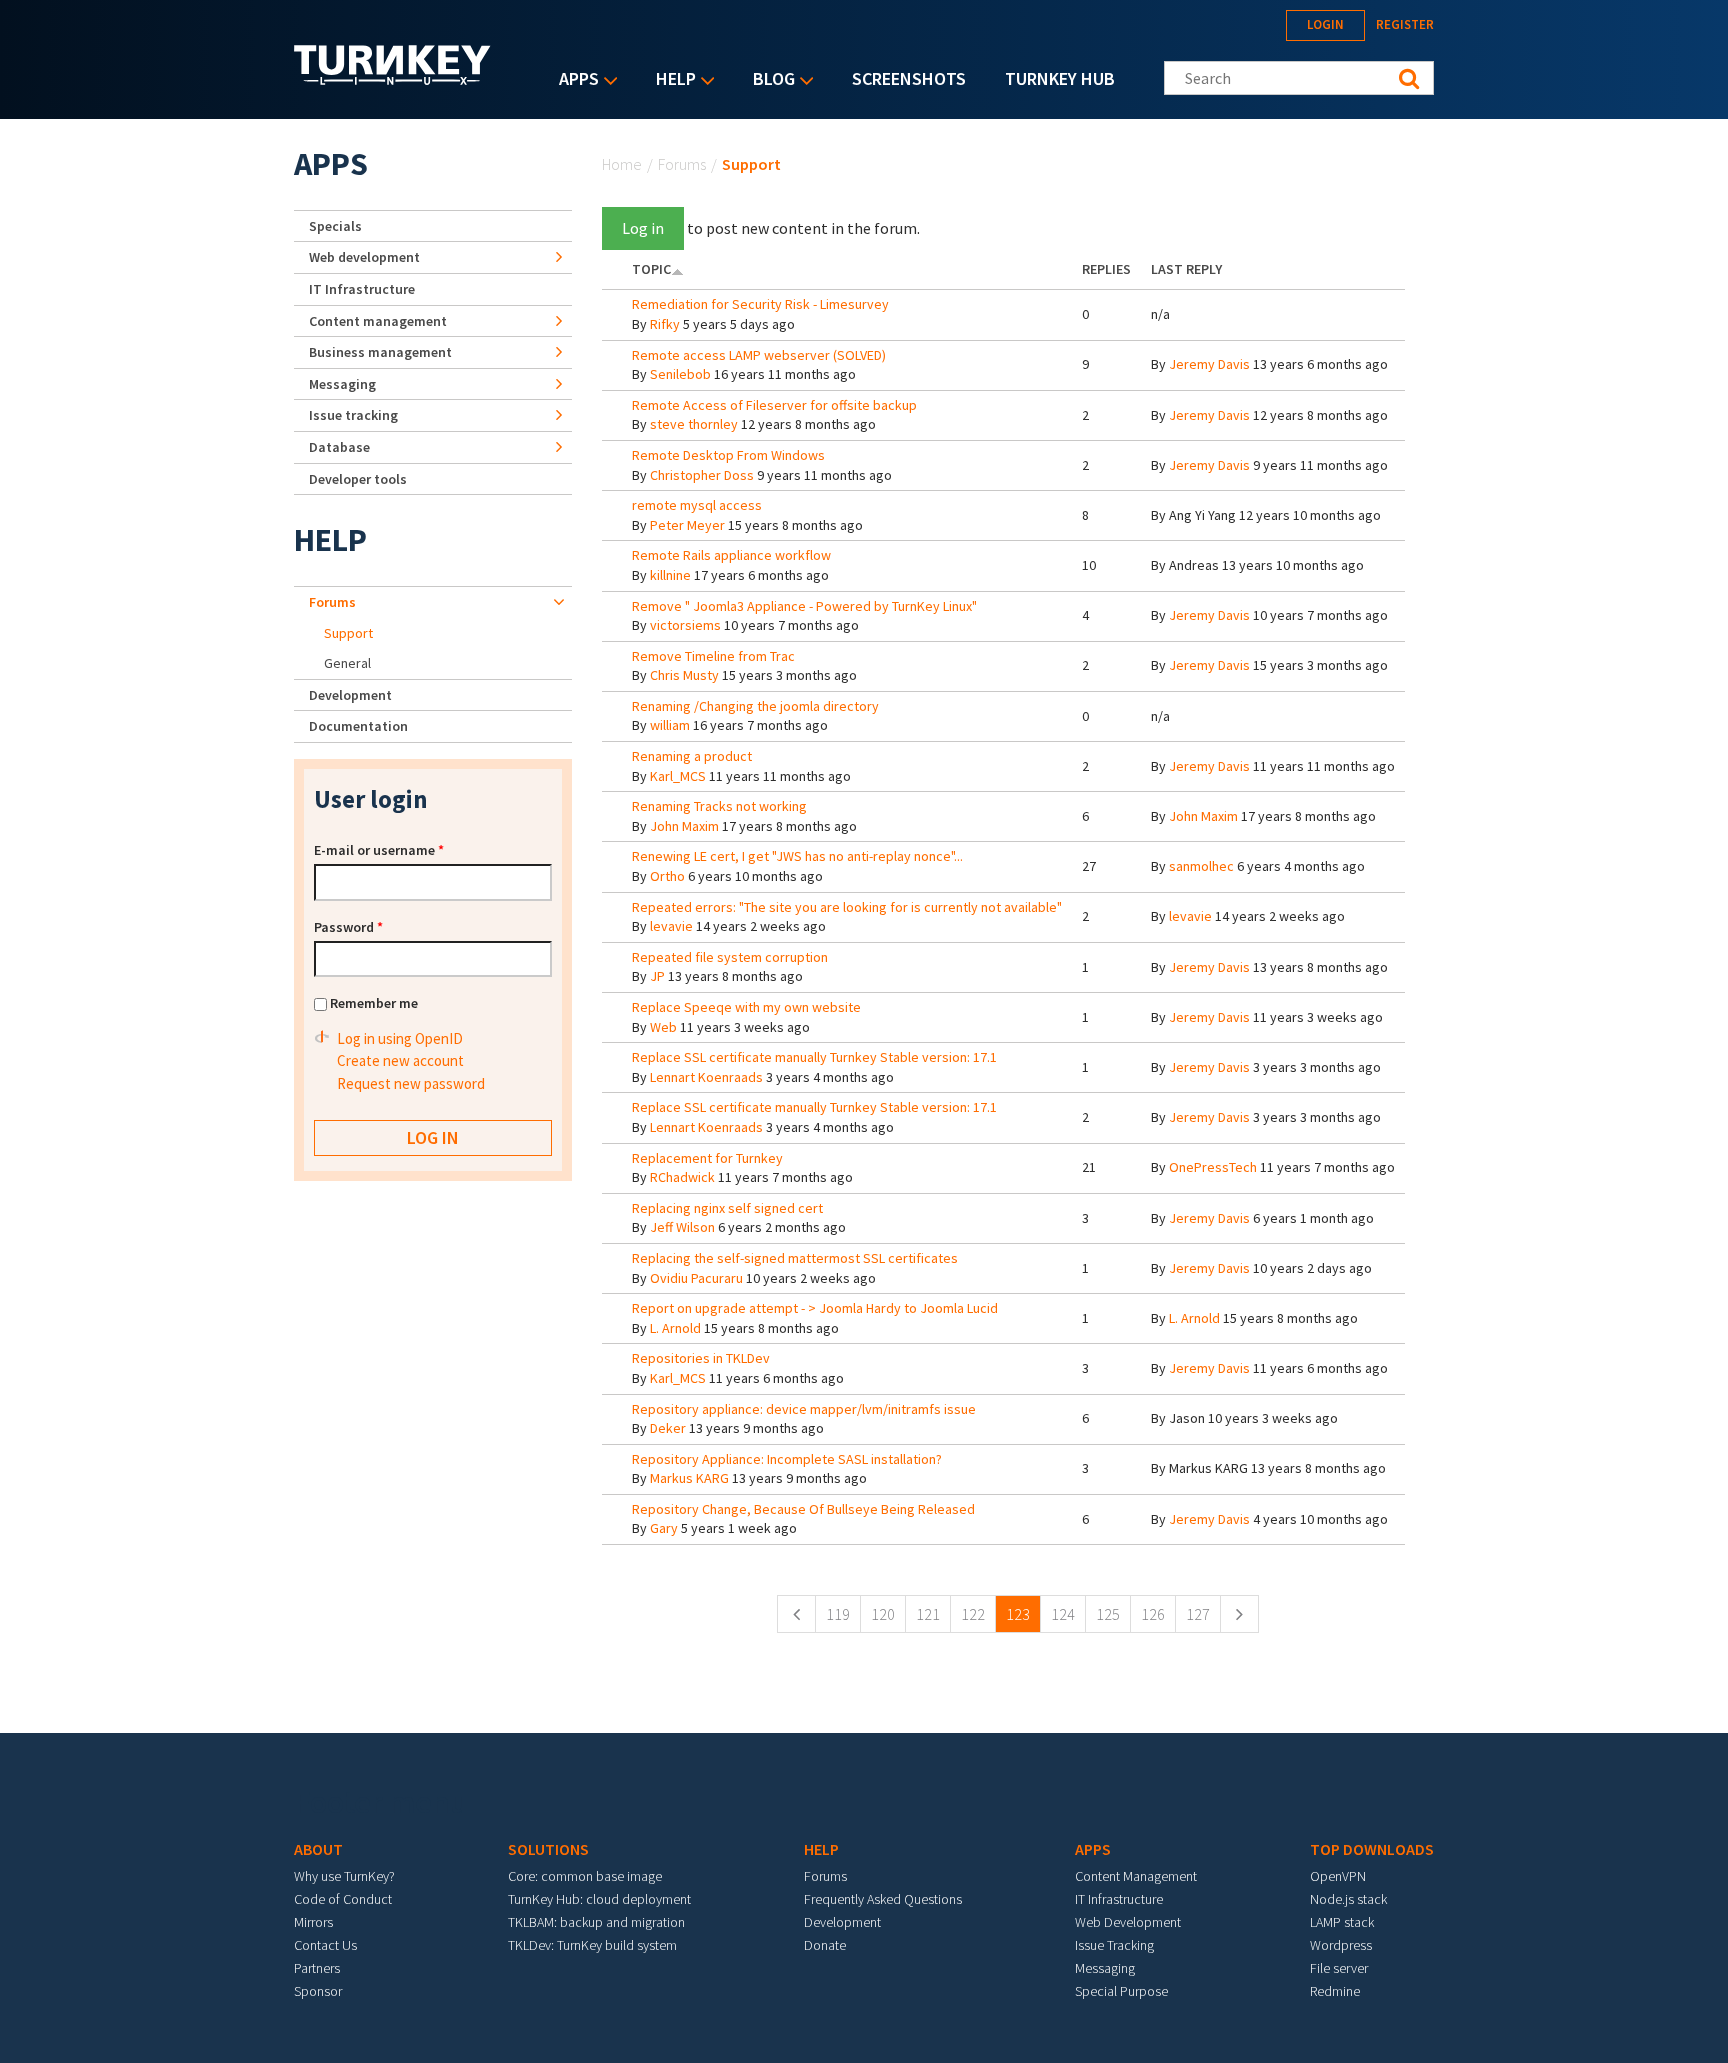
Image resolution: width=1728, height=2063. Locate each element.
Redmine (1335, 1991)
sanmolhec (1201, 866)
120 (883, 1614)
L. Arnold (675, 1328)
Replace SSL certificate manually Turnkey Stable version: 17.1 (814, 1057)
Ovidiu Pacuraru (696, 1278)
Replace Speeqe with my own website (746, 1007)
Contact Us (325, 1945)
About (318, 1849)
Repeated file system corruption (730, 957)
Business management (380, 352)
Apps (574, 80)
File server (1339, 1968)
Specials (335, 226)
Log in (643, 228)
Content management (378, 321)
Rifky (665, 324)
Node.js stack (1348, 1899)
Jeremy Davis (1209, 364)
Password (348, 927)
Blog (769, 80)
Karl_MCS (678, 776)
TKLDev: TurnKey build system (592, 1945)
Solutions (548, 1849)
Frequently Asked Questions (883, 1899)
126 (1153, 1614)
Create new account (400, 1060)
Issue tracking (353, 415)
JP (657, 976)
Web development (364, 257)
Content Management (1136, 1876)
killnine (670, 575)
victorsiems (685, 625)
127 (1198, 1614)
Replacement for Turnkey (707, 1158)
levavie (671, 926)
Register (1405, 24)
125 (1108, 1614)
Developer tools (358, 479)
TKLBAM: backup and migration (596, 1922)
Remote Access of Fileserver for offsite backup (774, 405)
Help (671, 80)
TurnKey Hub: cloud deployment (599, 1899)
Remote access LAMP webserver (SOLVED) (759, 355)
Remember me (374, 1003)
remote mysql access (697, 505)
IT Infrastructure (362, 289)
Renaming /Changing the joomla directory (755, 706)
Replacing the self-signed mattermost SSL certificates (795, 1258)
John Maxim (684, 826)
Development (350, 695)
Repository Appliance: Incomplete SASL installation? (787, 1459)
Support (348, 633)
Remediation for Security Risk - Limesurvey (760, 304)
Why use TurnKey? (344, 1876)
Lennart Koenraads (706, 1077)
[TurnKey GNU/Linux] (392, 79)
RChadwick (682, 1177)
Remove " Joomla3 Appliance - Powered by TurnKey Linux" (804, 606)
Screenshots (909, 78)
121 (928, 1614)
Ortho (667, 876)
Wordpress (1341, 1945)
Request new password (411, 1083)
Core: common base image (585, 1876)
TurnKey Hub (1060, 78)
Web (663, 1027)
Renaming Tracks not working (719, 806)
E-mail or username (379, 850)
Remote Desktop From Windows (728, 455)
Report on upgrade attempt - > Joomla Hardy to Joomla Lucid (815, 1308)
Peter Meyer (687, 525)
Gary (664, 1528)
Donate (825, 1945)
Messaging (342, 384)
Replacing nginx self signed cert (727, 1208)
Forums (682, 164)
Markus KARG (689, 1478)
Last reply (1186, 269)
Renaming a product (692, 756)
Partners (317, 1968)
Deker (668, 1428)
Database (339, 447)
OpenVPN (1338, 1876)
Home (622, 164)
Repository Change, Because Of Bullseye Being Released (803, 1509)
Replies (1106, 269)
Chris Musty (684, 675)
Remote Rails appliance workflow (731, 555)
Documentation (358, 726)
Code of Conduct (343, 1899)
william (670, 725)
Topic (651, 269)
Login (1325, 24)
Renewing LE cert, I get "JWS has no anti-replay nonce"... (797, 856)
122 (973, 1614)
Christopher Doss (702, 475)
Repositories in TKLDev (701, 1358)
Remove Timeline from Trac (713, 656)
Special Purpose (1121, 1991)
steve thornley (694, 424)
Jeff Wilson (682, 1227)
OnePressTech (1213, 1167)
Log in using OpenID (400, 1038)
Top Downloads (1372, 1849)
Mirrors (313, 1922)
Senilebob (680, 374)
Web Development (1128, 1922)
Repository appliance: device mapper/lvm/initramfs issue (804, 1409)
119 (838, 1614)
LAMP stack (1342, 1922)
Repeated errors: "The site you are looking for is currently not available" (847, 907)
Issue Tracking (1114, 1945)
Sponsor (318, 1991)
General (347, 663)
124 (1063, 1614)
